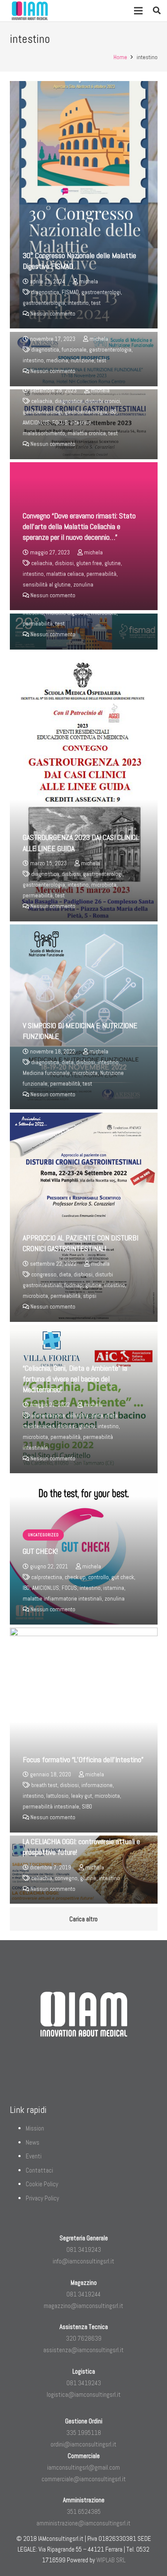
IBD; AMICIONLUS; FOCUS (50, 1588)
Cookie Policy (42, 2184)
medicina (57, 360)
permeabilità (101, 574)
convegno (66, 1878)
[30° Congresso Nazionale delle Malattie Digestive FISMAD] (84, 205)
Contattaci (39, 2170)
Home (120, 57)
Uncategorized (43, 1535)
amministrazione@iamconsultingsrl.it (83, 2523)
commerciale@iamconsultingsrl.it (84, 2479)
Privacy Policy (42, 2198)
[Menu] (138, 11)
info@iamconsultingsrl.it (83, 2261)
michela (89, 281)
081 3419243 (84, 2249)
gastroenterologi (101, 292)
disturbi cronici (103, 401)
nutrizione (82, 360)
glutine (113, 563)
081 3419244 (83, 2294)
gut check (123, 1577)
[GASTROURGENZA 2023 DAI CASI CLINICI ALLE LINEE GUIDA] (84, 787)
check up (75, 1577)
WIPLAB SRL (111, 2560)
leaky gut (82, 1796)
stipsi (90, 1296)
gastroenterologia (44, 303)
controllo (98, 1577)
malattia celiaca (65, 574)
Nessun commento (53, 314)
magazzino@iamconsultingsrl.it (83, 2306)
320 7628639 (84, 2338)
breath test (44, 1785)
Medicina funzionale (46, 1073)
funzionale (74, 350)
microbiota (104, 885)
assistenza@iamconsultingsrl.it (83, 2350)
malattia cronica (87, 433)
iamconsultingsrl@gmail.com (83, 2467)
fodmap (73, 1285)
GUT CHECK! (40, 1551)
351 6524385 (84, 2511)
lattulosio (57, 1796)
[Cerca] (157, 11)
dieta (68, 1062)
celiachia (42, 401)
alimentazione (48, 1416)
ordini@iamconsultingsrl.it (83, 2444)
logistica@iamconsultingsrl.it (84, 2394)
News (33, 2142)
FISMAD (70, 292)
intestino (78, 303)
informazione (97, 1785)
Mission (35, 2128)
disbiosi (64, 563)
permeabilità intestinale (51, 1807)
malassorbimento (44, 433)
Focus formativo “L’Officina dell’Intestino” (83, 1759)
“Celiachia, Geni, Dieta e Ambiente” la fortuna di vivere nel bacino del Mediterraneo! (75, 1379)
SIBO (87, 1807)
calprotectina (47, 1577)
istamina (114, 1588)
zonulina (83, 585)
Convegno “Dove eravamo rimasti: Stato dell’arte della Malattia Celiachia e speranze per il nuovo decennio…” (79, 526)
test (96, 303)
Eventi (34, 2156)
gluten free (89, 563)
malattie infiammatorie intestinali (62, 1599)
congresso (44, 1274)
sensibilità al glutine (47, 585)
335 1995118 (84, 2433)
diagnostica (45, 292)
